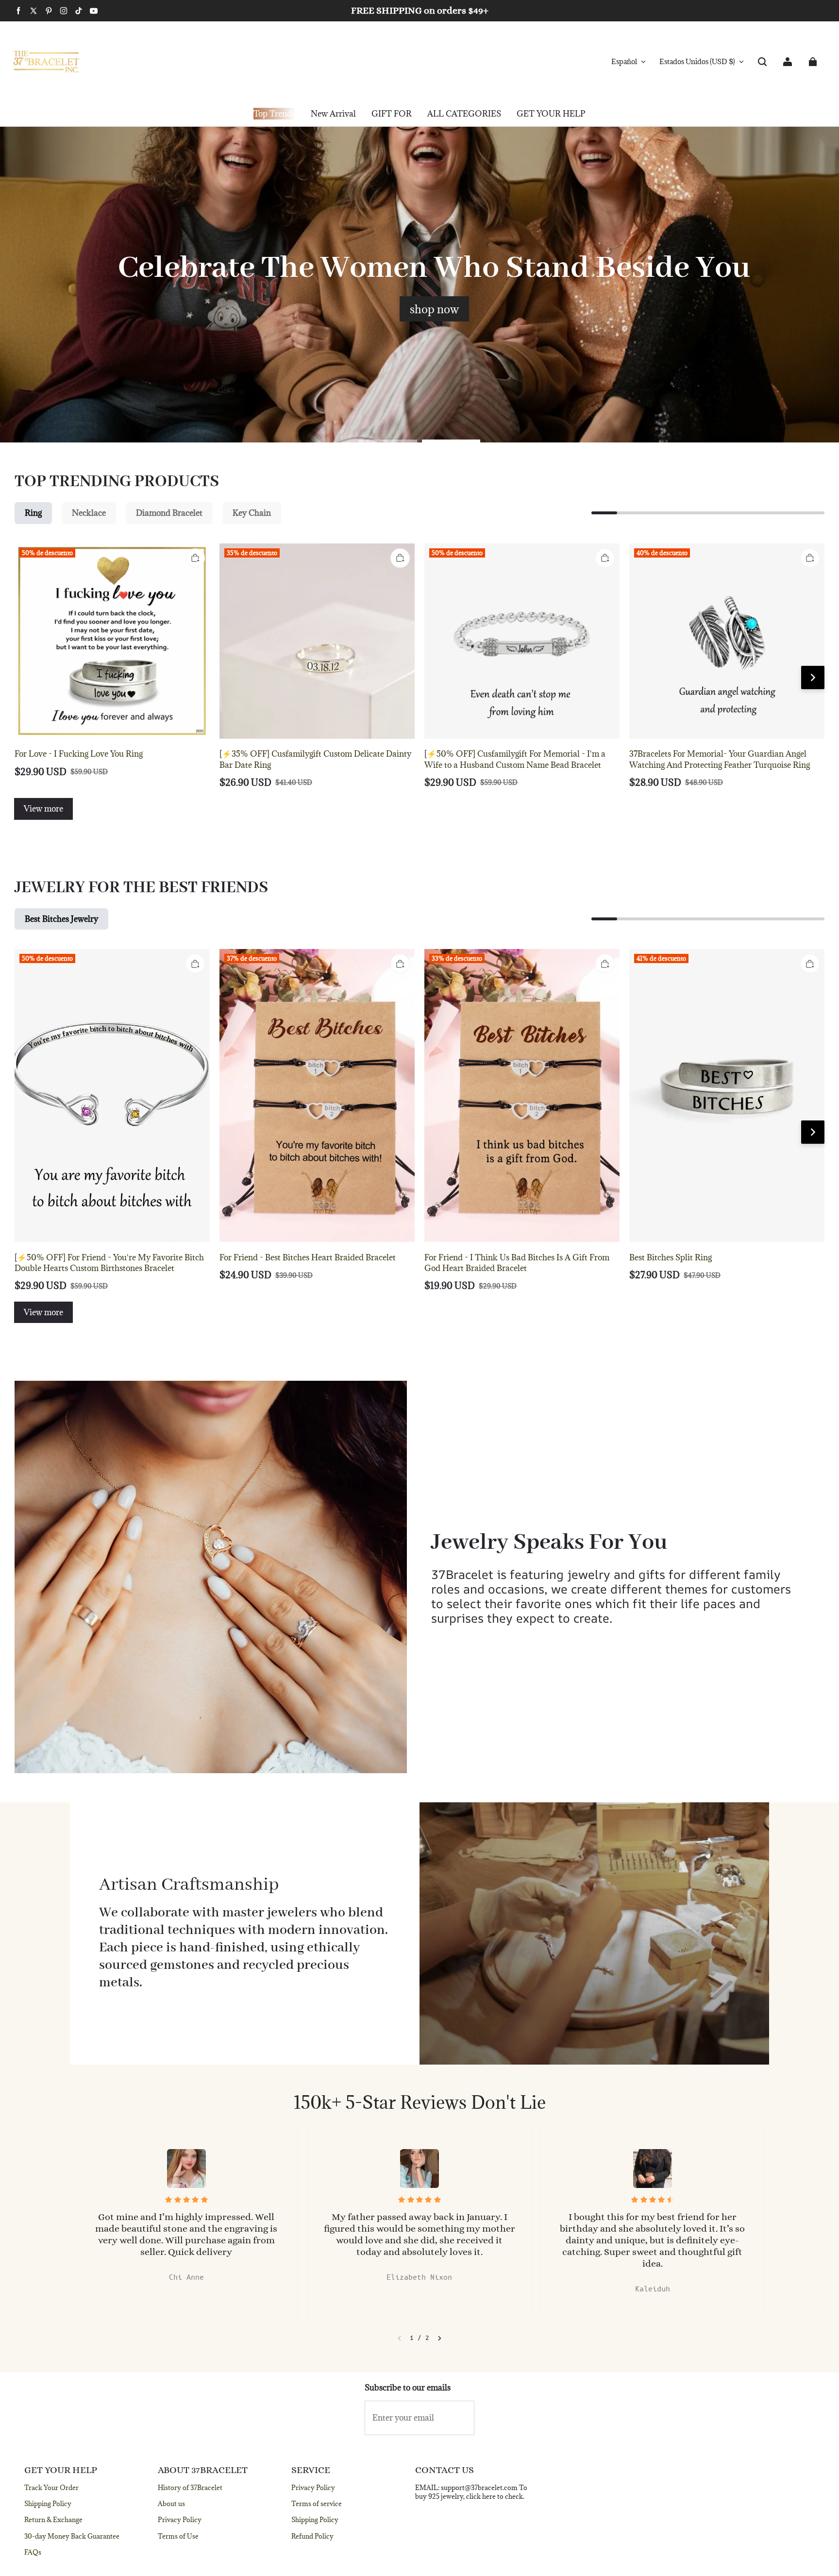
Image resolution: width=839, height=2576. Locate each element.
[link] (392, 114)
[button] (762, 62)
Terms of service (317, 2504)
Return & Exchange (53, 2520)
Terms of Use (178, 2536)
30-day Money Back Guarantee (72, 2536)
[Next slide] (440, 2338)
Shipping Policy (48, 2504)
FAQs (33, 2552)
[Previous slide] (399, 2338)
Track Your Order (51, 2488)
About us (171, 2504)
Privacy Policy (180, 2520)
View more (43, 809)
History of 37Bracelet (190, 2488)
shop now (434, 309)
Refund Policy (312, 2536)
